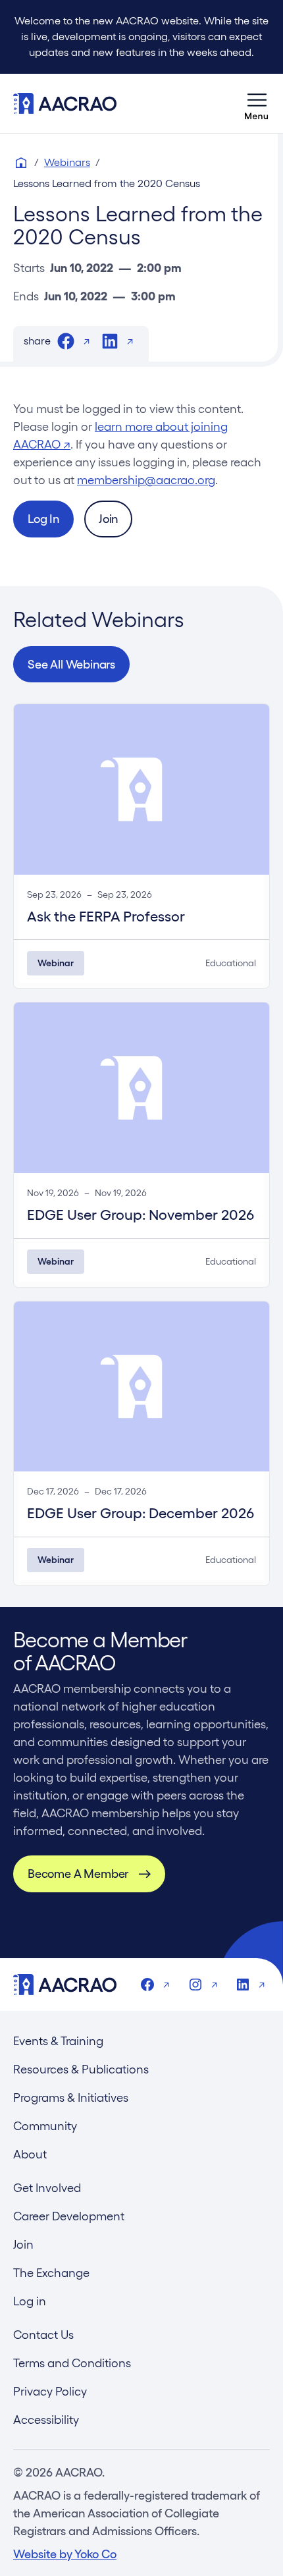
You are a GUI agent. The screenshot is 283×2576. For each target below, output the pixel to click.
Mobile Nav (257, 103)
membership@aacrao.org (146, 480)
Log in (30, 2301)
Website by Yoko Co (65, 2554)
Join (108, 519)
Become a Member (78, 1874)
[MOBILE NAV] (257, 103)
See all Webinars (71, 664)
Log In (43, 519)
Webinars (67, 162)
